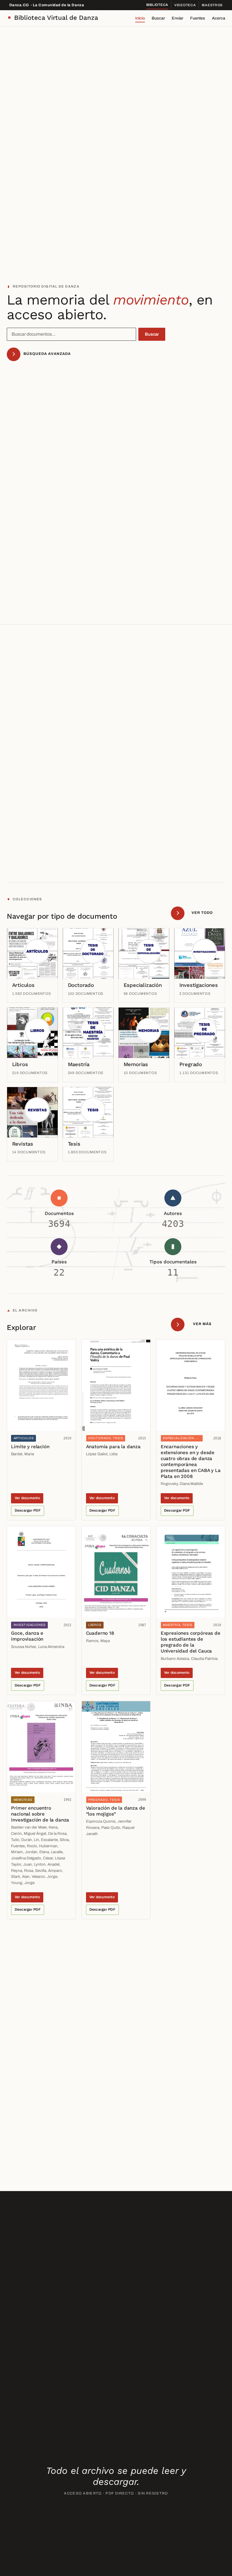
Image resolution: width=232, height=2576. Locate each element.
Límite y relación (30, 1446)
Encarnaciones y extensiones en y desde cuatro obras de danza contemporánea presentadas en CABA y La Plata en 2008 (191, 1461)
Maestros (212, 5)
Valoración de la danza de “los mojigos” (116, 1811)
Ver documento (27, 1498)
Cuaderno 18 (100, 1633)
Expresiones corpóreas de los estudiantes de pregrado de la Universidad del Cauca (191, 1642)
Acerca (219, 18)
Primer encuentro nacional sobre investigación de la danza (40, 1814)
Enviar (178, 18)
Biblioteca (157, 5)
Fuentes (198, 18)
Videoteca (185, 5)
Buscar (158, 18)
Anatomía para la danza (113, 1446)
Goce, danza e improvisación (27, 1636)
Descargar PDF (28, 1510)
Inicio (140, 18)
